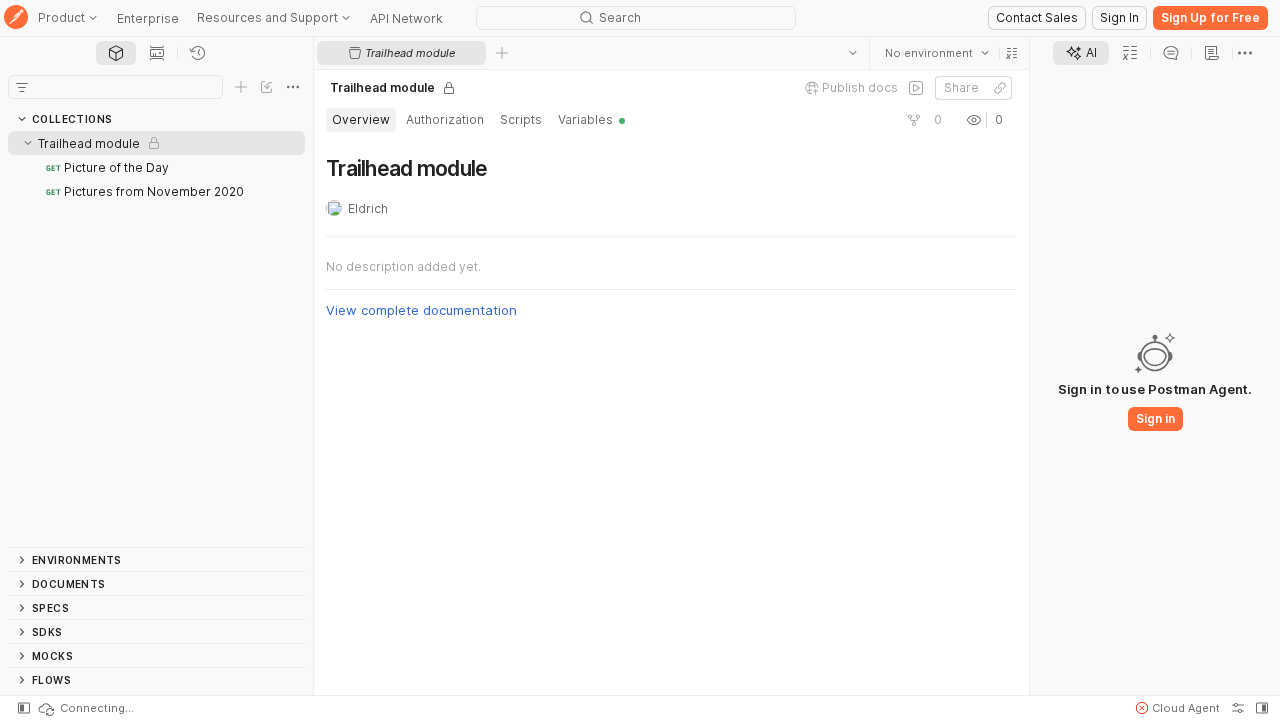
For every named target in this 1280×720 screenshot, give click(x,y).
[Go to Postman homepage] (16, 18)
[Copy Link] (1000, 88)
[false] (916, 88)
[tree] (156, 339)
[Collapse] (28, 143)
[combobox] (937, 53)
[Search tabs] (853, 53)
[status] (85, 708)
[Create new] (241, 87)
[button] (1012, 53)
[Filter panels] (22, 87)
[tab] (116, 53)
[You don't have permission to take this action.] (502, 53)
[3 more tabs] (1245, 53)
